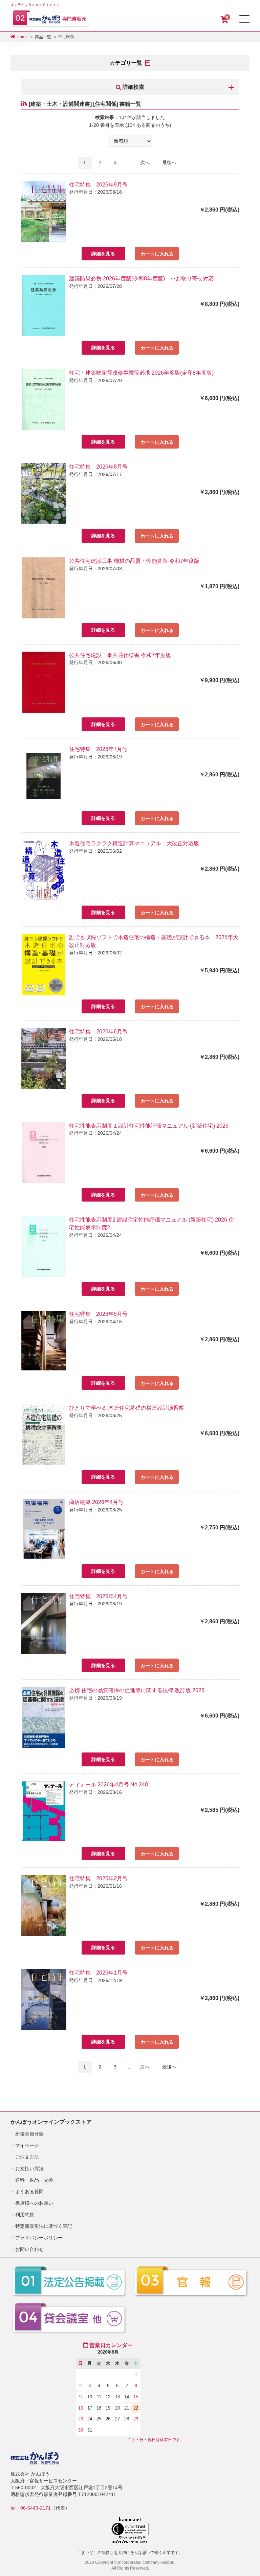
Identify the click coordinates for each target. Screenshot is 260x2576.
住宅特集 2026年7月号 (98, 749)
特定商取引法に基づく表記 (44, 2226)
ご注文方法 (27, 2157)
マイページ (27, 2145)
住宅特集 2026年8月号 (98, 467)
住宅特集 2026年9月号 (98, 185)
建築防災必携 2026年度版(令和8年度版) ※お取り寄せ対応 (141, 279)
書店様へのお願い (34, 2203)
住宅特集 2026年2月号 (98, 1878)
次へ (145, 162)
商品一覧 (43, 37)
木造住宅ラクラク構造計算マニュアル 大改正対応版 (134, 843)
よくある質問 (29, 2192)
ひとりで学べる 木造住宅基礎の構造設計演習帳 (127, 1408)
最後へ (169, 162)
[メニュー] (244, 19)
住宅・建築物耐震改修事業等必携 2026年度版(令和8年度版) (141, 373)
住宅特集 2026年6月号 (98, 1032)
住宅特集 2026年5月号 (98, 1314)
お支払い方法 (29, 2168)
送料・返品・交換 (34, 2180)
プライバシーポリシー (39, 2238)
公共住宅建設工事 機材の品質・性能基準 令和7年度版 (134, 561)
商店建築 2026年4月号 (96, 1502)
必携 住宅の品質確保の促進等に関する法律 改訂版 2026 (137, 1690)
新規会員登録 (29, 2134)
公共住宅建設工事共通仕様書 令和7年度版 (120, 655)
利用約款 (25, 2215)
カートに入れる (157, 254)
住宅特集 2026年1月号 (98, 1973)
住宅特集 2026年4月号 (98, 1596)
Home (22, 37)
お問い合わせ (29, 2249)
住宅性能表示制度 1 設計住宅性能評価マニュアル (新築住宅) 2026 (149, 1126)
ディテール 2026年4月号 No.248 (109, 1785)
